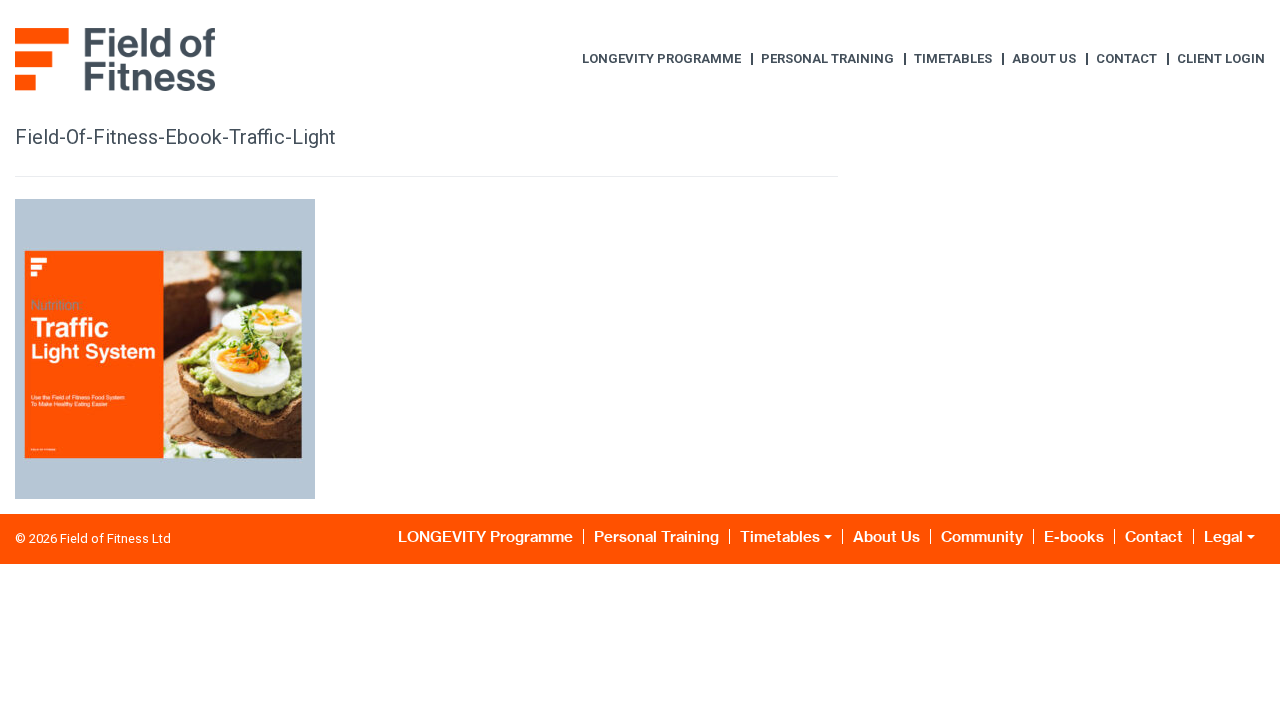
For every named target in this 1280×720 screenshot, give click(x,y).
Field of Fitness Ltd (115, 538)
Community (982, 536)
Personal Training (827, 58)
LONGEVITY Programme (661, 58)
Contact (1126, 58)
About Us (1044, 58)
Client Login (1221, 58)
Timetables (953, 58)
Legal (1223, 536)
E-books (1074, 536)
